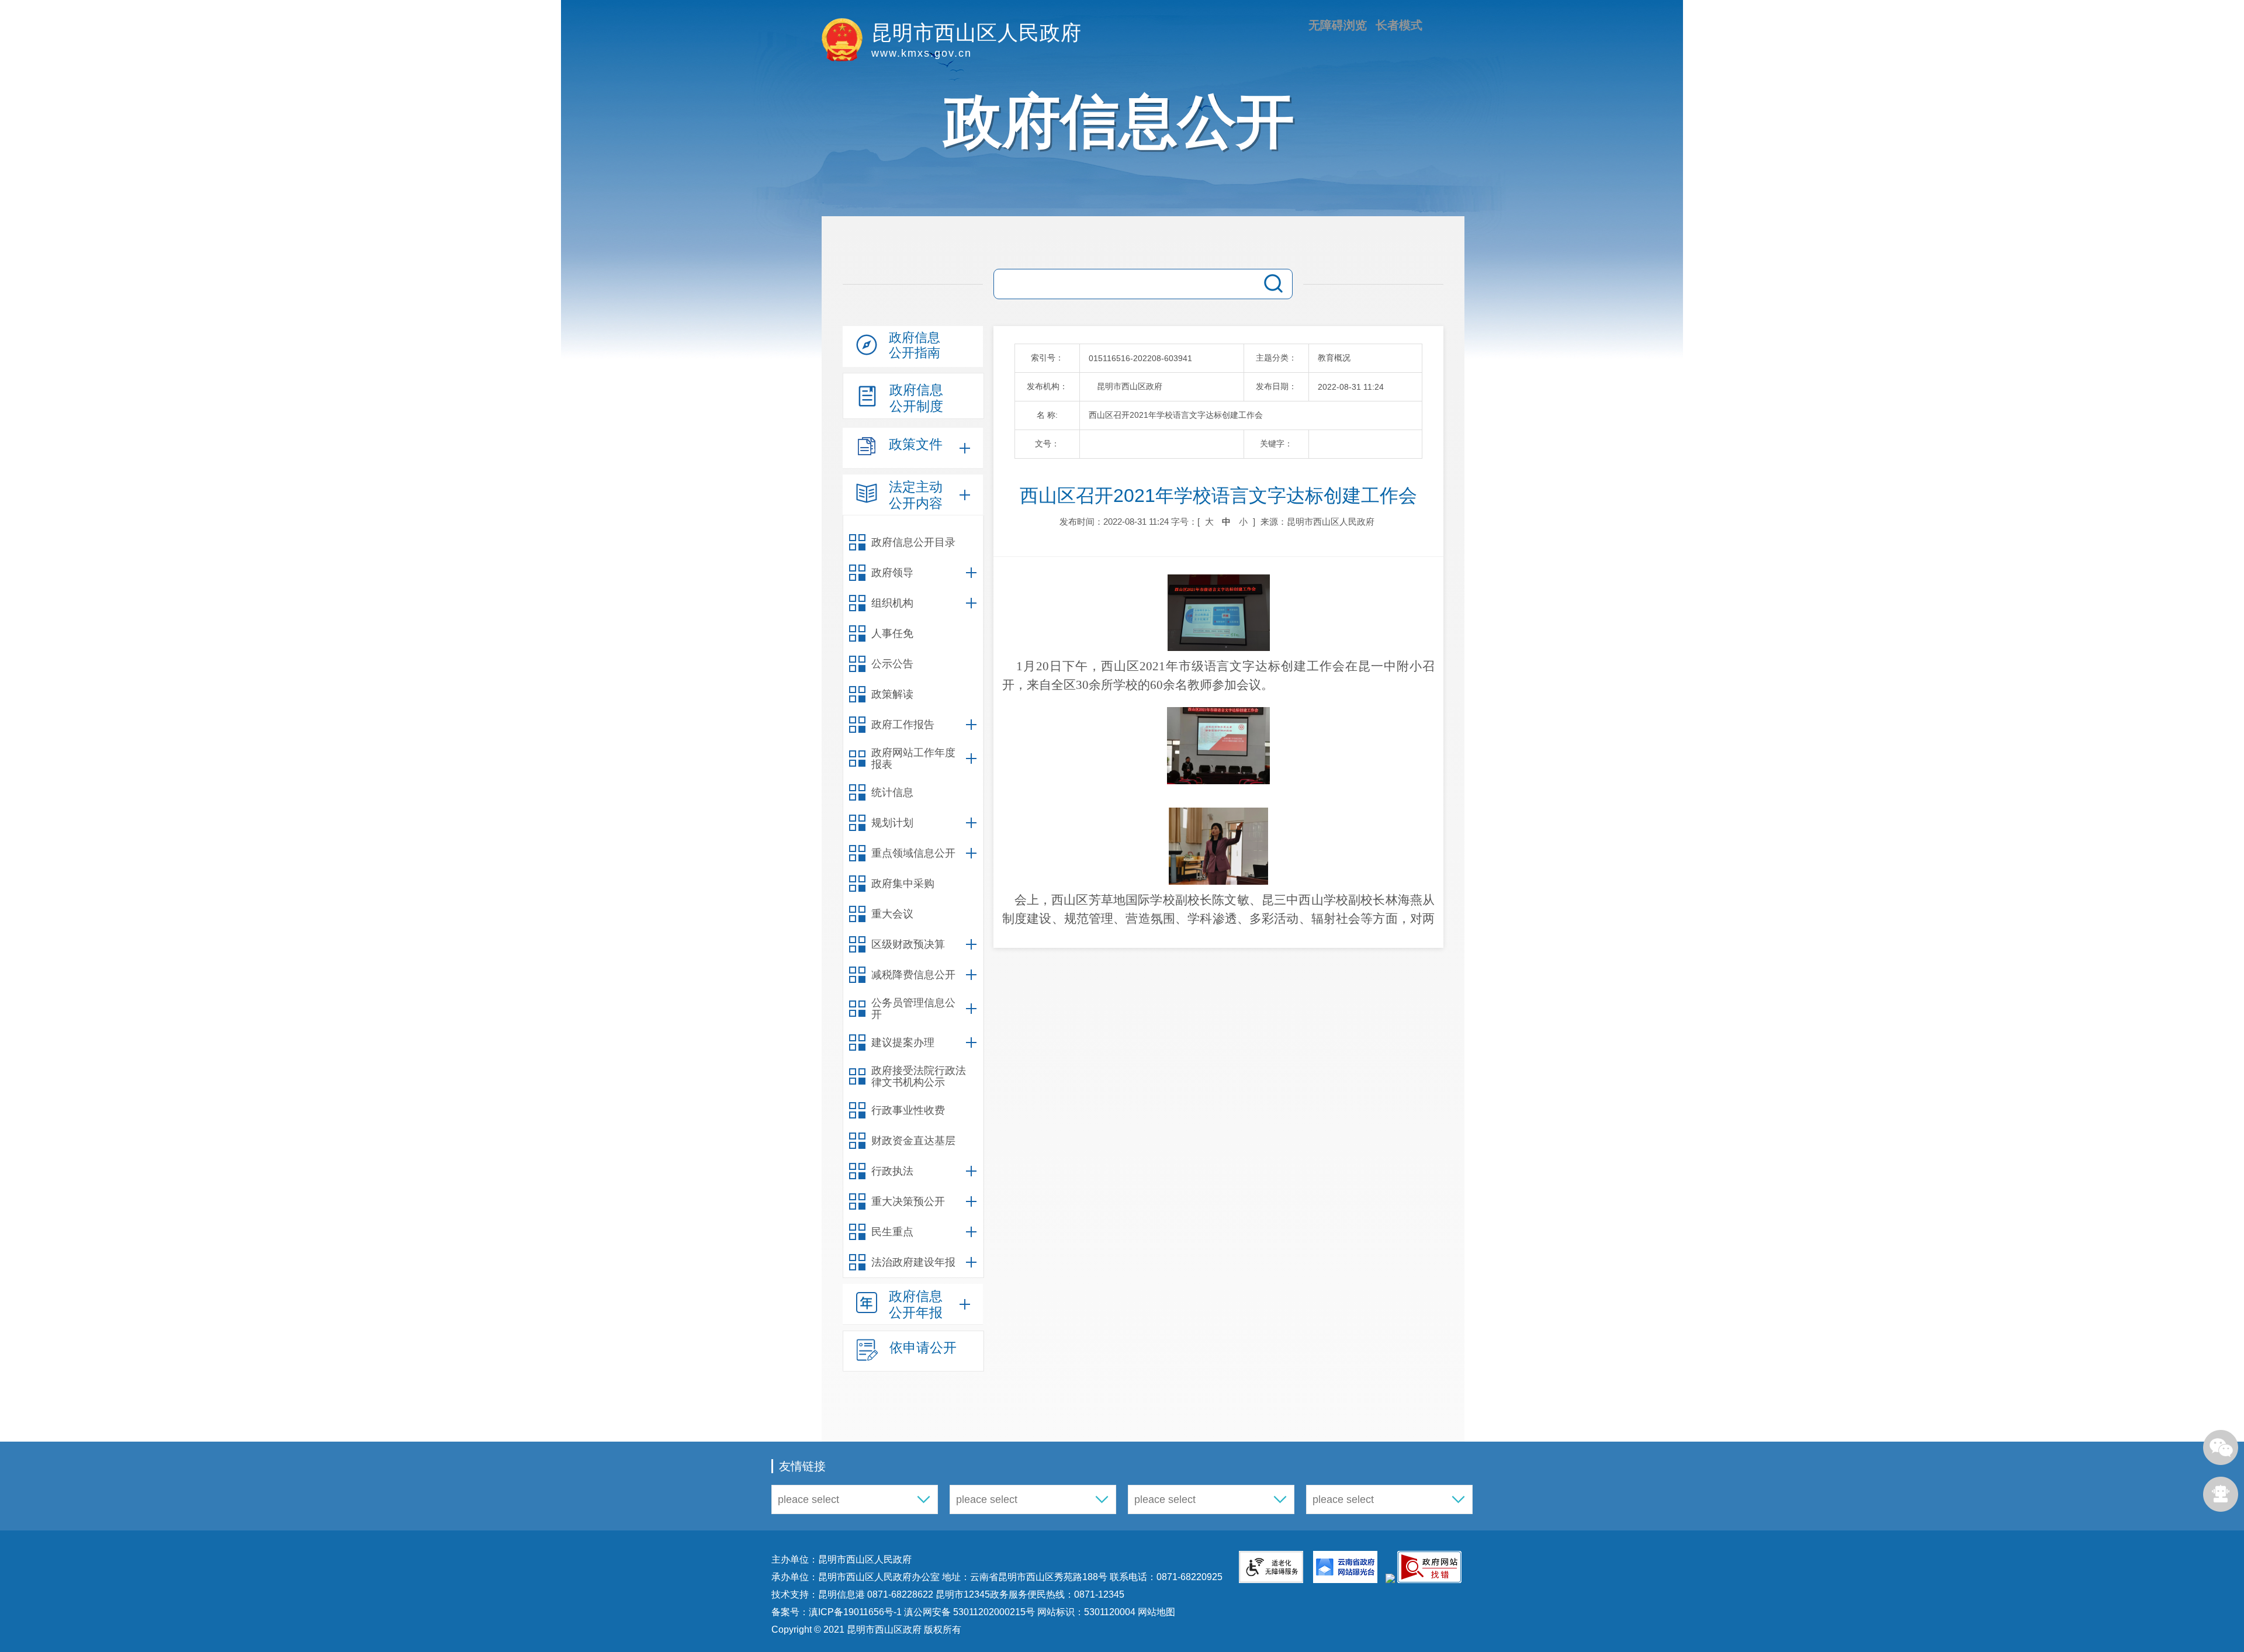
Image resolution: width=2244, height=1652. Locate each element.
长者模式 (1399, 25)
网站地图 (1155, 1612)
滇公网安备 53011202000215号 (969, 1612)
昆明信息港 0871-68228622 (876, 1594)
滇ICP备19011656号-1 (856, 1612)
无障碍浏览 (1338, 25)
